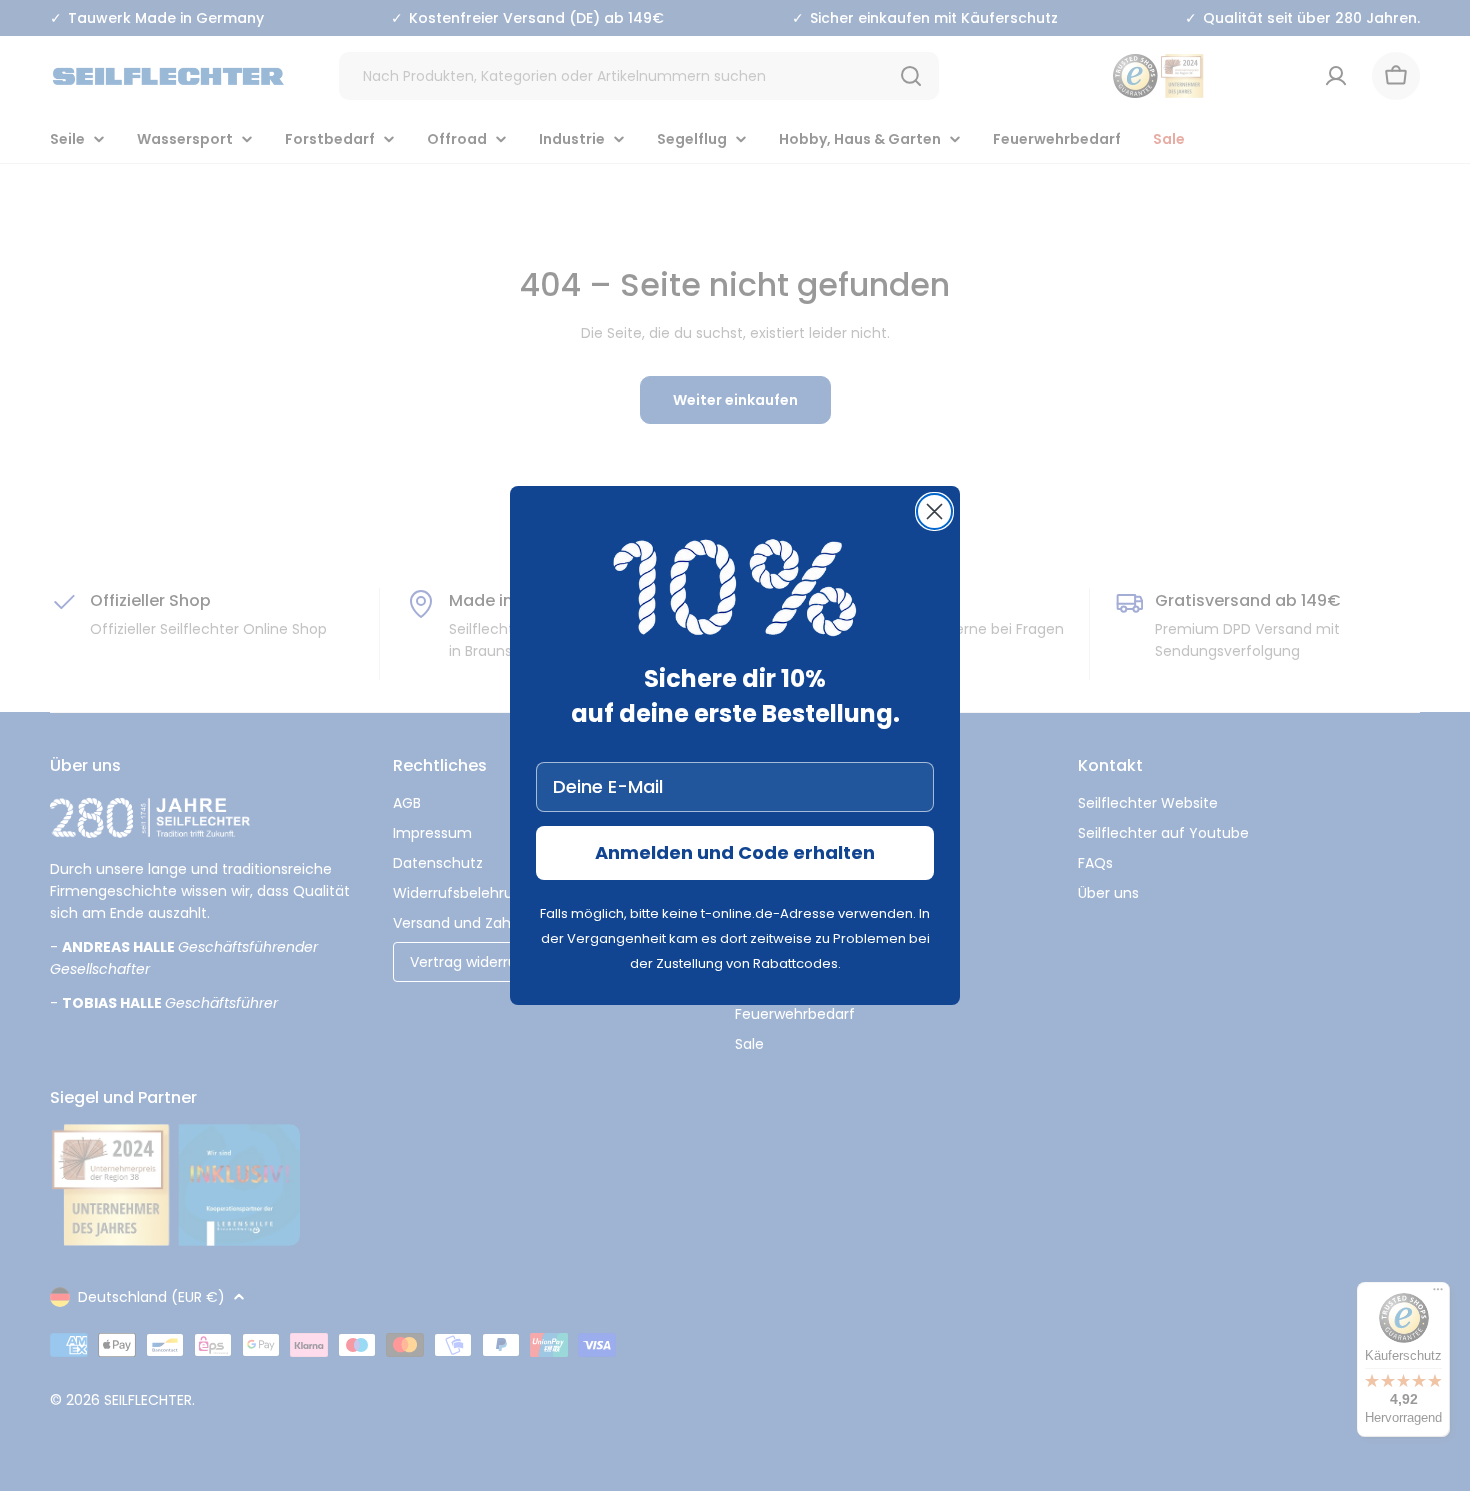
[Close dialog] (934, 511)
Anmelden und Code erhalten (735, 852)
